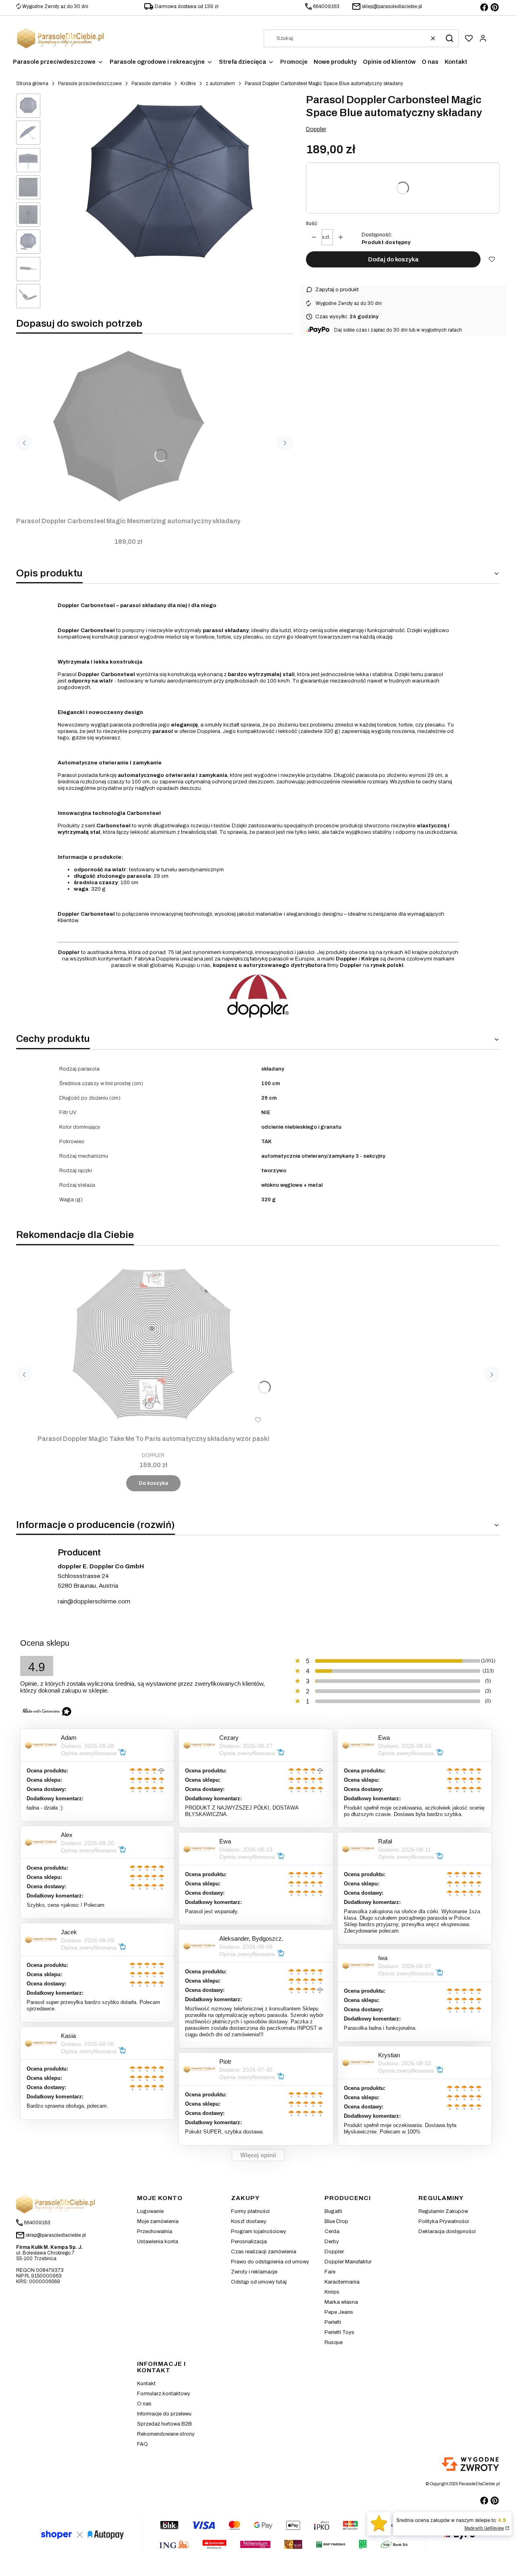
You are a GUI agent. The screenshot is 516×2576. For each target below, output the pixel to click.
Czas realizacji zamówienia (264, 2252)
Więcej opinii (258, 2155)
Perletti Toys (339, 2332)
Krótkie (188, 84)
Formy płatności (250, 2211)
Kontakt (146, 2384)
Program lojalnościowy (259, 2232)
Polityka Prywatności (444, 2221)
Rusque (334, 2342)
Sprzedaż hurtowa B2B (164, 2424)
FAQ (143, 2444)
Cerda (332, 2232)
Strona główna (32, 84)
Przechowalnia (155, 2232)
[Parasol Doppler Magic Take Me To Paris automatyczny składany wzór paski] (153, 1344)
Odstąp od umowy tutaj (259, 2282)
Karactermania (342, 2282)
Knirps (332, 2292)
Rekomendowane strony (166, 2434)
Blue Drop (336, 2221)
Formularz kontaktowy (164, 2394)
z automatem (220, 84)
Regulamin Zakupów (443, 2211)
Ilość (312, 223)
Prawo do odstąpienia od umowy (270, 2262)
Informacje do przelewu (164, 2414)
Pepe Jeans (339, 2312)
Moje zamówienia (158, 2221)
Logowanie (150, 2211)
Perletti (333, 2322)
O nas (144, 2404)
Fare (330, 2272)
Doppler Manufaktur (348, 2262)
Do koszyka (153, 1483)
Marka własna (341, 2302)
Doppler (316, 129)
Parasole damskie (151, 84)
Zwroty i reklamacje (254, 2272)
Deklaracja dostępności (447, 2232)
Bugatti (333, 2211)
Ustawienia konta (158, 2242)
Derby (332, 2242)
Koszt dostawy (249, 2221)
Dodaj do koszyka (393, 259)
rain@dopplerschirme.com (94, 1601)
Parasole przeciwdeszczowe (90, 84)
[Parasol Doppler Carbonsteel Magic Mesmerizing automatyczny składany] (128, 427)
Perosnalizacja (249, 2242)
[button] (449, 38)
